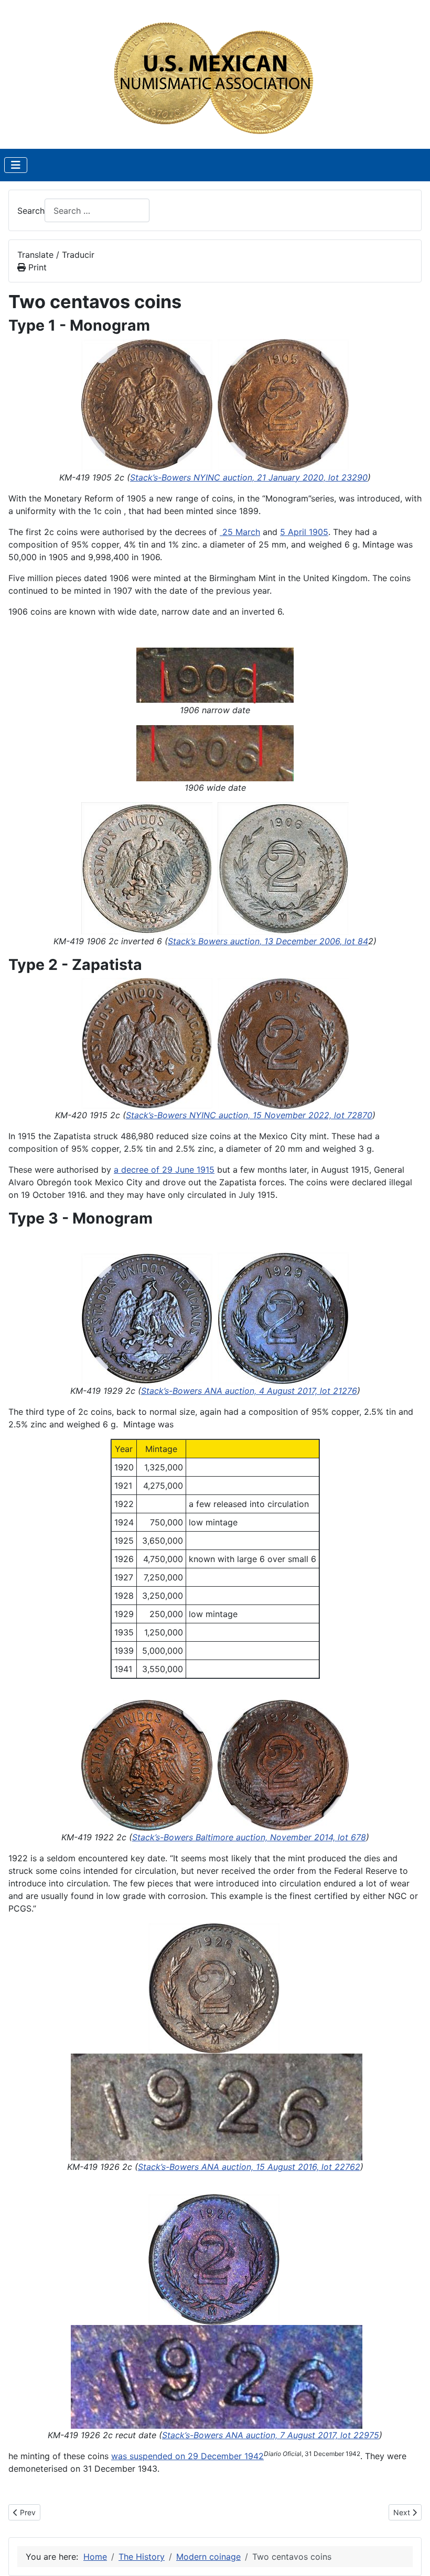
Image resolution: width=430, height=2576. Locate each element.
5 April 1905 (304, 532)
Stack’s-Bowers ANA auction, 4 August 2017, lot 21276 (249, 1391)
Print (36, 267)
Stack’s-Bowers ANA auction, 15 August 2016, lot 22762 (249, 2167)
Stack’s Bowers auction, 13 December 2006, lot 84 (268, 941)
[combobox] (97, 210)
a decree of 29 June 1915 (164, 1170)
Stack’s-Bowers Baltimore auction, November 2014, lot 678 (249, 1837)
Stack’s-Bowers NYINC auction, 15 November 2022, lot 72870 (249, 1115)
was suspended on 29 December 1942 (187, 2456)
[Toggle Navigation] (16, 165)
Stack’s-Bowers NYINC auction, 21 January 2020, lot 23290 (249, 477)
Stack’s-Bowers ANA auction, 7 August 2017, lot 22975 (271, 2435)
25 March (240, 532)
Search (31, 211)
